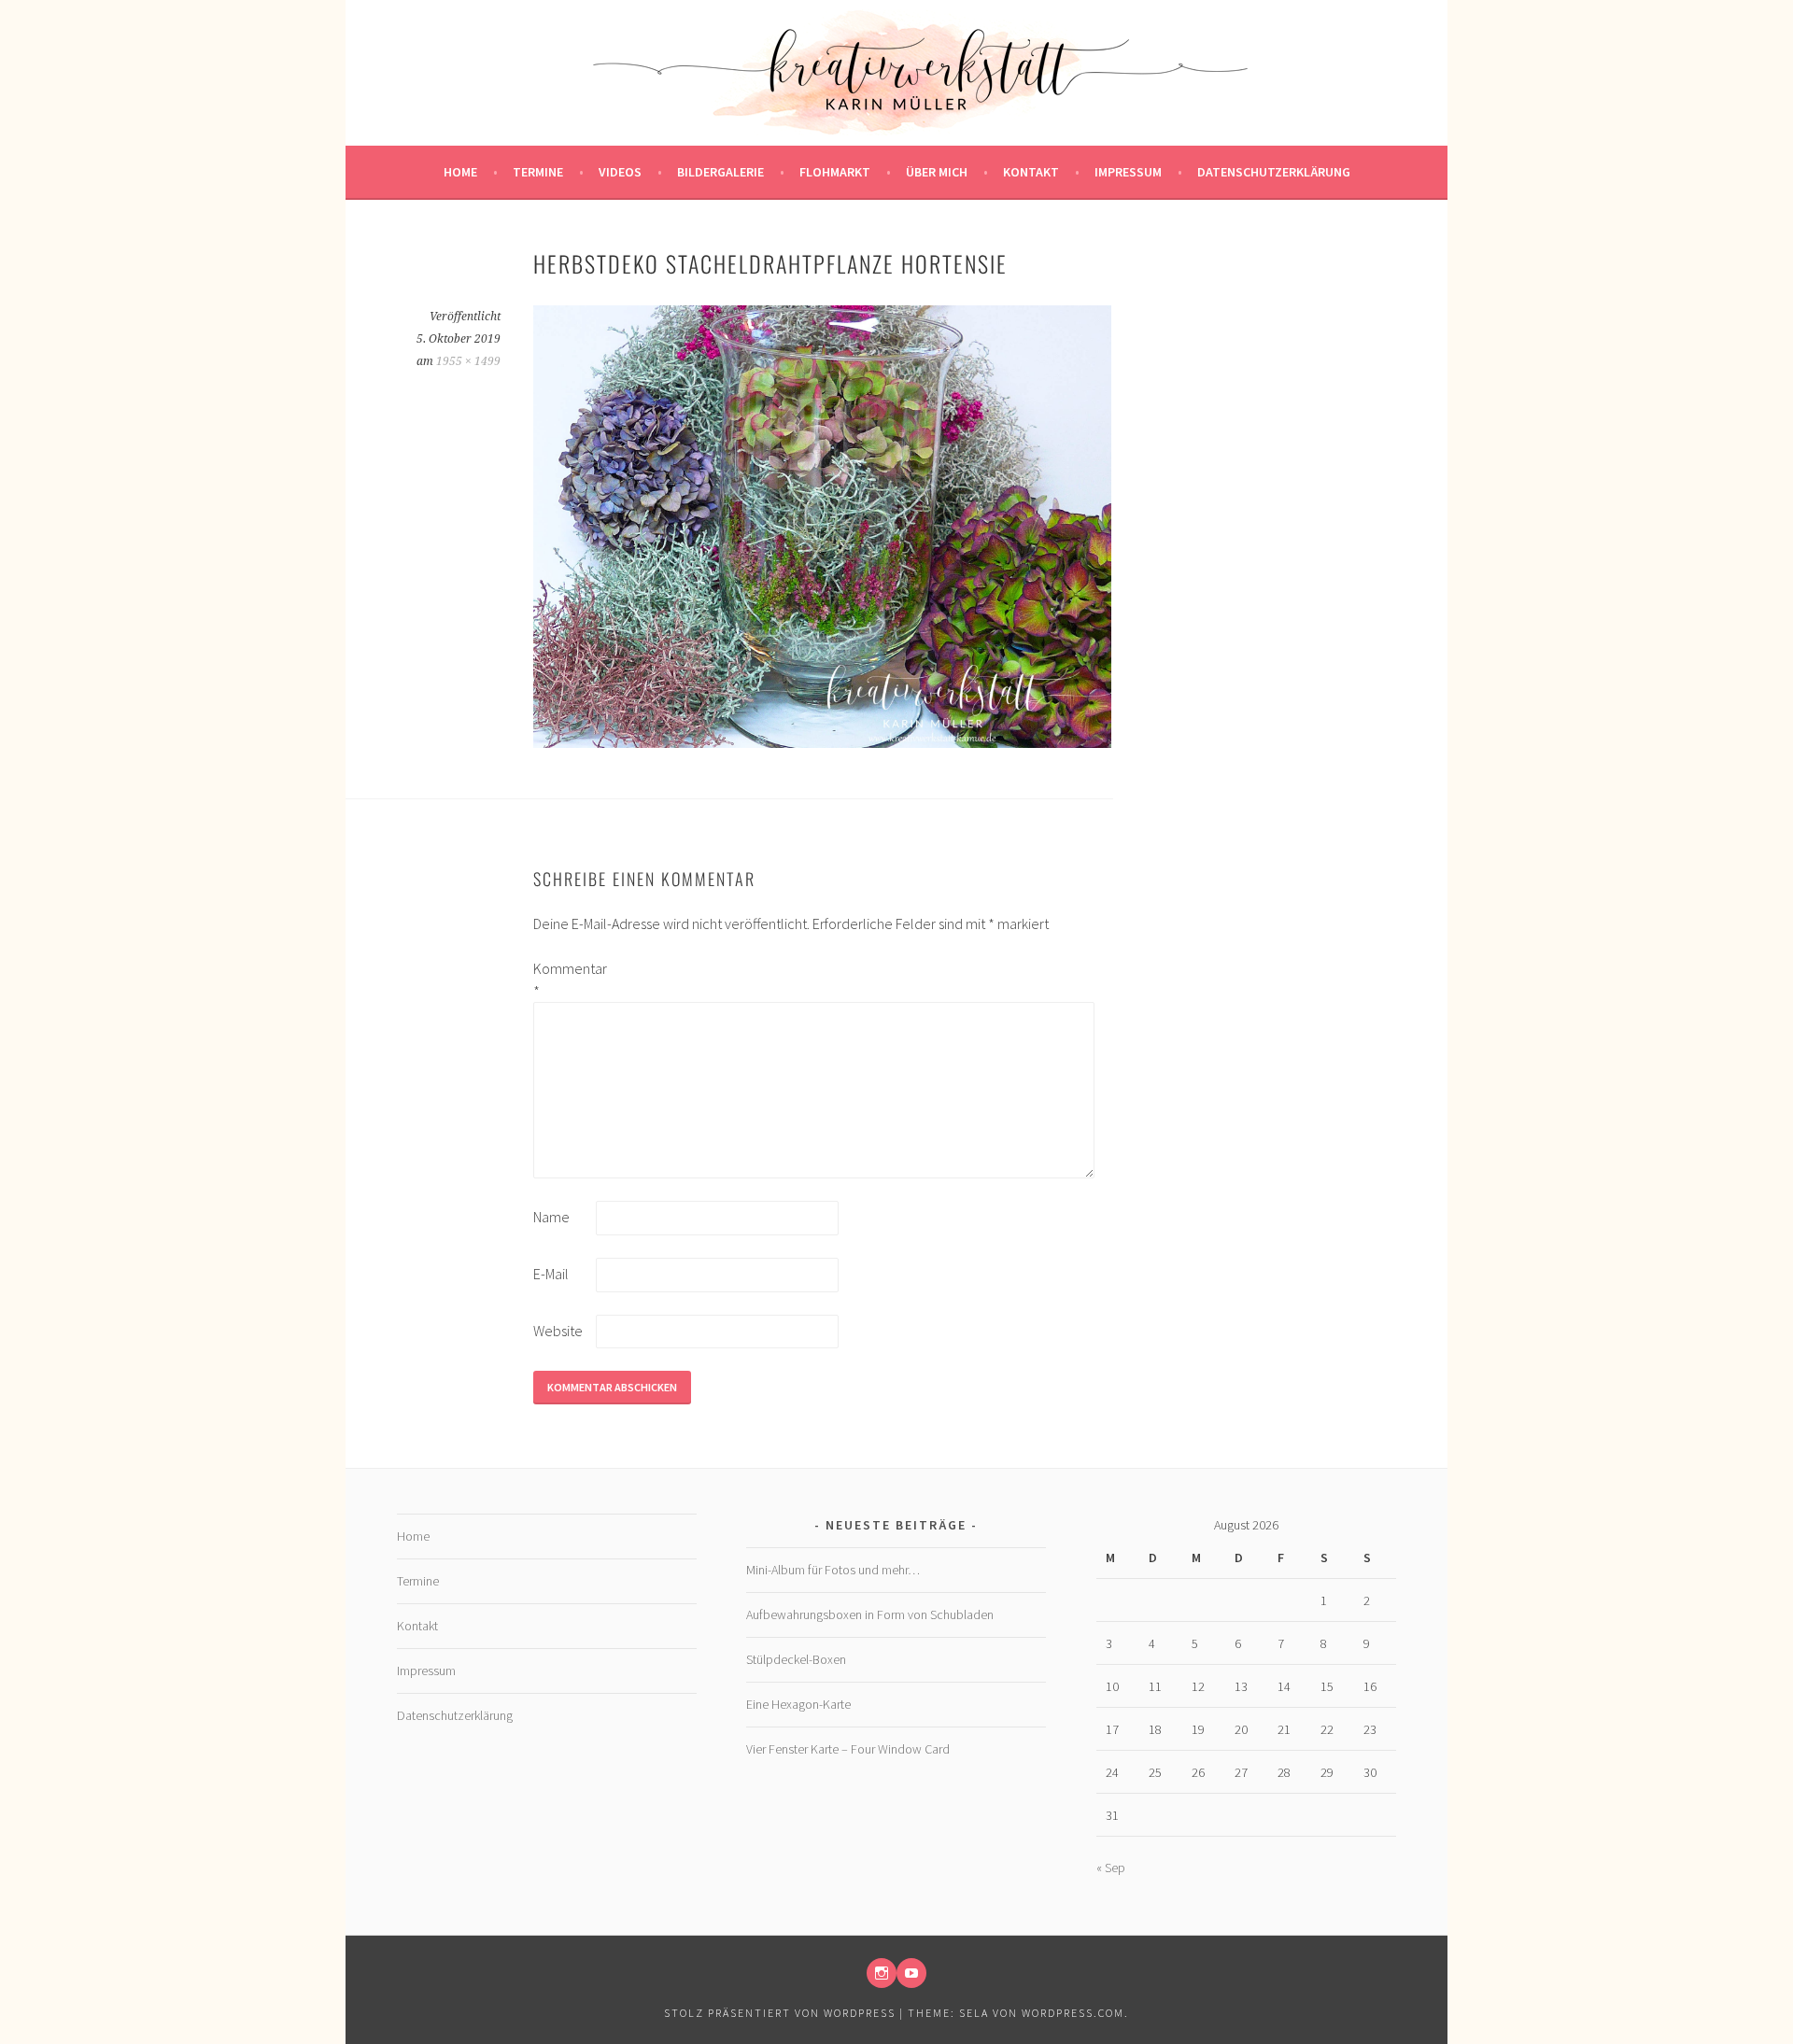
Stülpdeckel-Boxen (796, 1659)
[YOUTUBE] (911, 1973)
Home (460, 172)
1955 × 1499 (468, 361)
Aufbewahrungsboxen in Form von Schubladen (870, 1614)
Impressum (1128, 172)
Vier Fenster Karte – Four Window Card (848, 1749)
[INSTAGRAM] (882, 1973)
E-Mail (551, 1274)
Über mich (937, 172)
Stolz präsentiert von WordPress (780, 2013)
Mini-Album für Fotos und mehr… (833, 1570)
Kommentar (563, 980)
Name (551, 1217)
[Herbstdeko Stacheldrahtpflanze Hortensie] (822, 742)
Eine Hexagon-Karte (798, 1704)
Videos (620, 172)
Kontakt (1031, 172)
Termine (538, 172)
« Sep (1111, 1868)
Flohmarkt (835, 172)
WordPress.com (1073, 2013)
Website (558, 1331)
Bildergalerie (720, 172)
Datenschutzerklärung (1274, 172)
